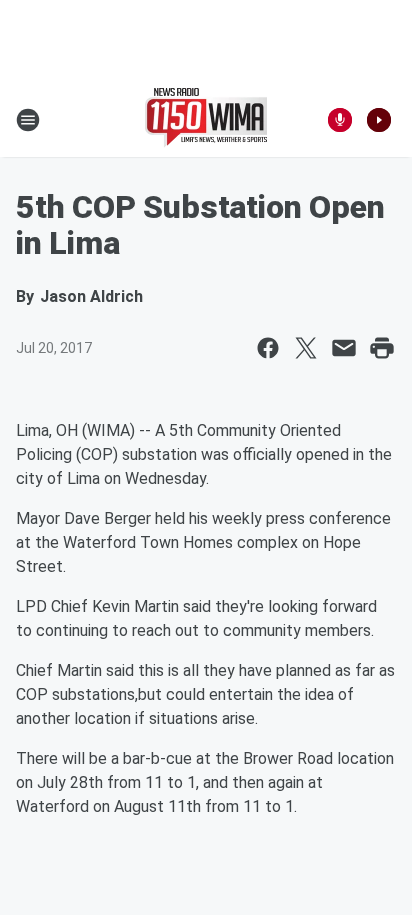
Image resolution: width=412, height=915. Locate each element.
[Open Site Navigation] (28, 120)
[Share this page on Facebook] (268, 348)
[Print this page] (382, 348)
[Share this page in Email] (344, 348)
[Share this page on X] (306, 348)
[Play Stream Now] (379, 120)
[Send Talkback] (340, 120)
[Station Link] (206, 120)
